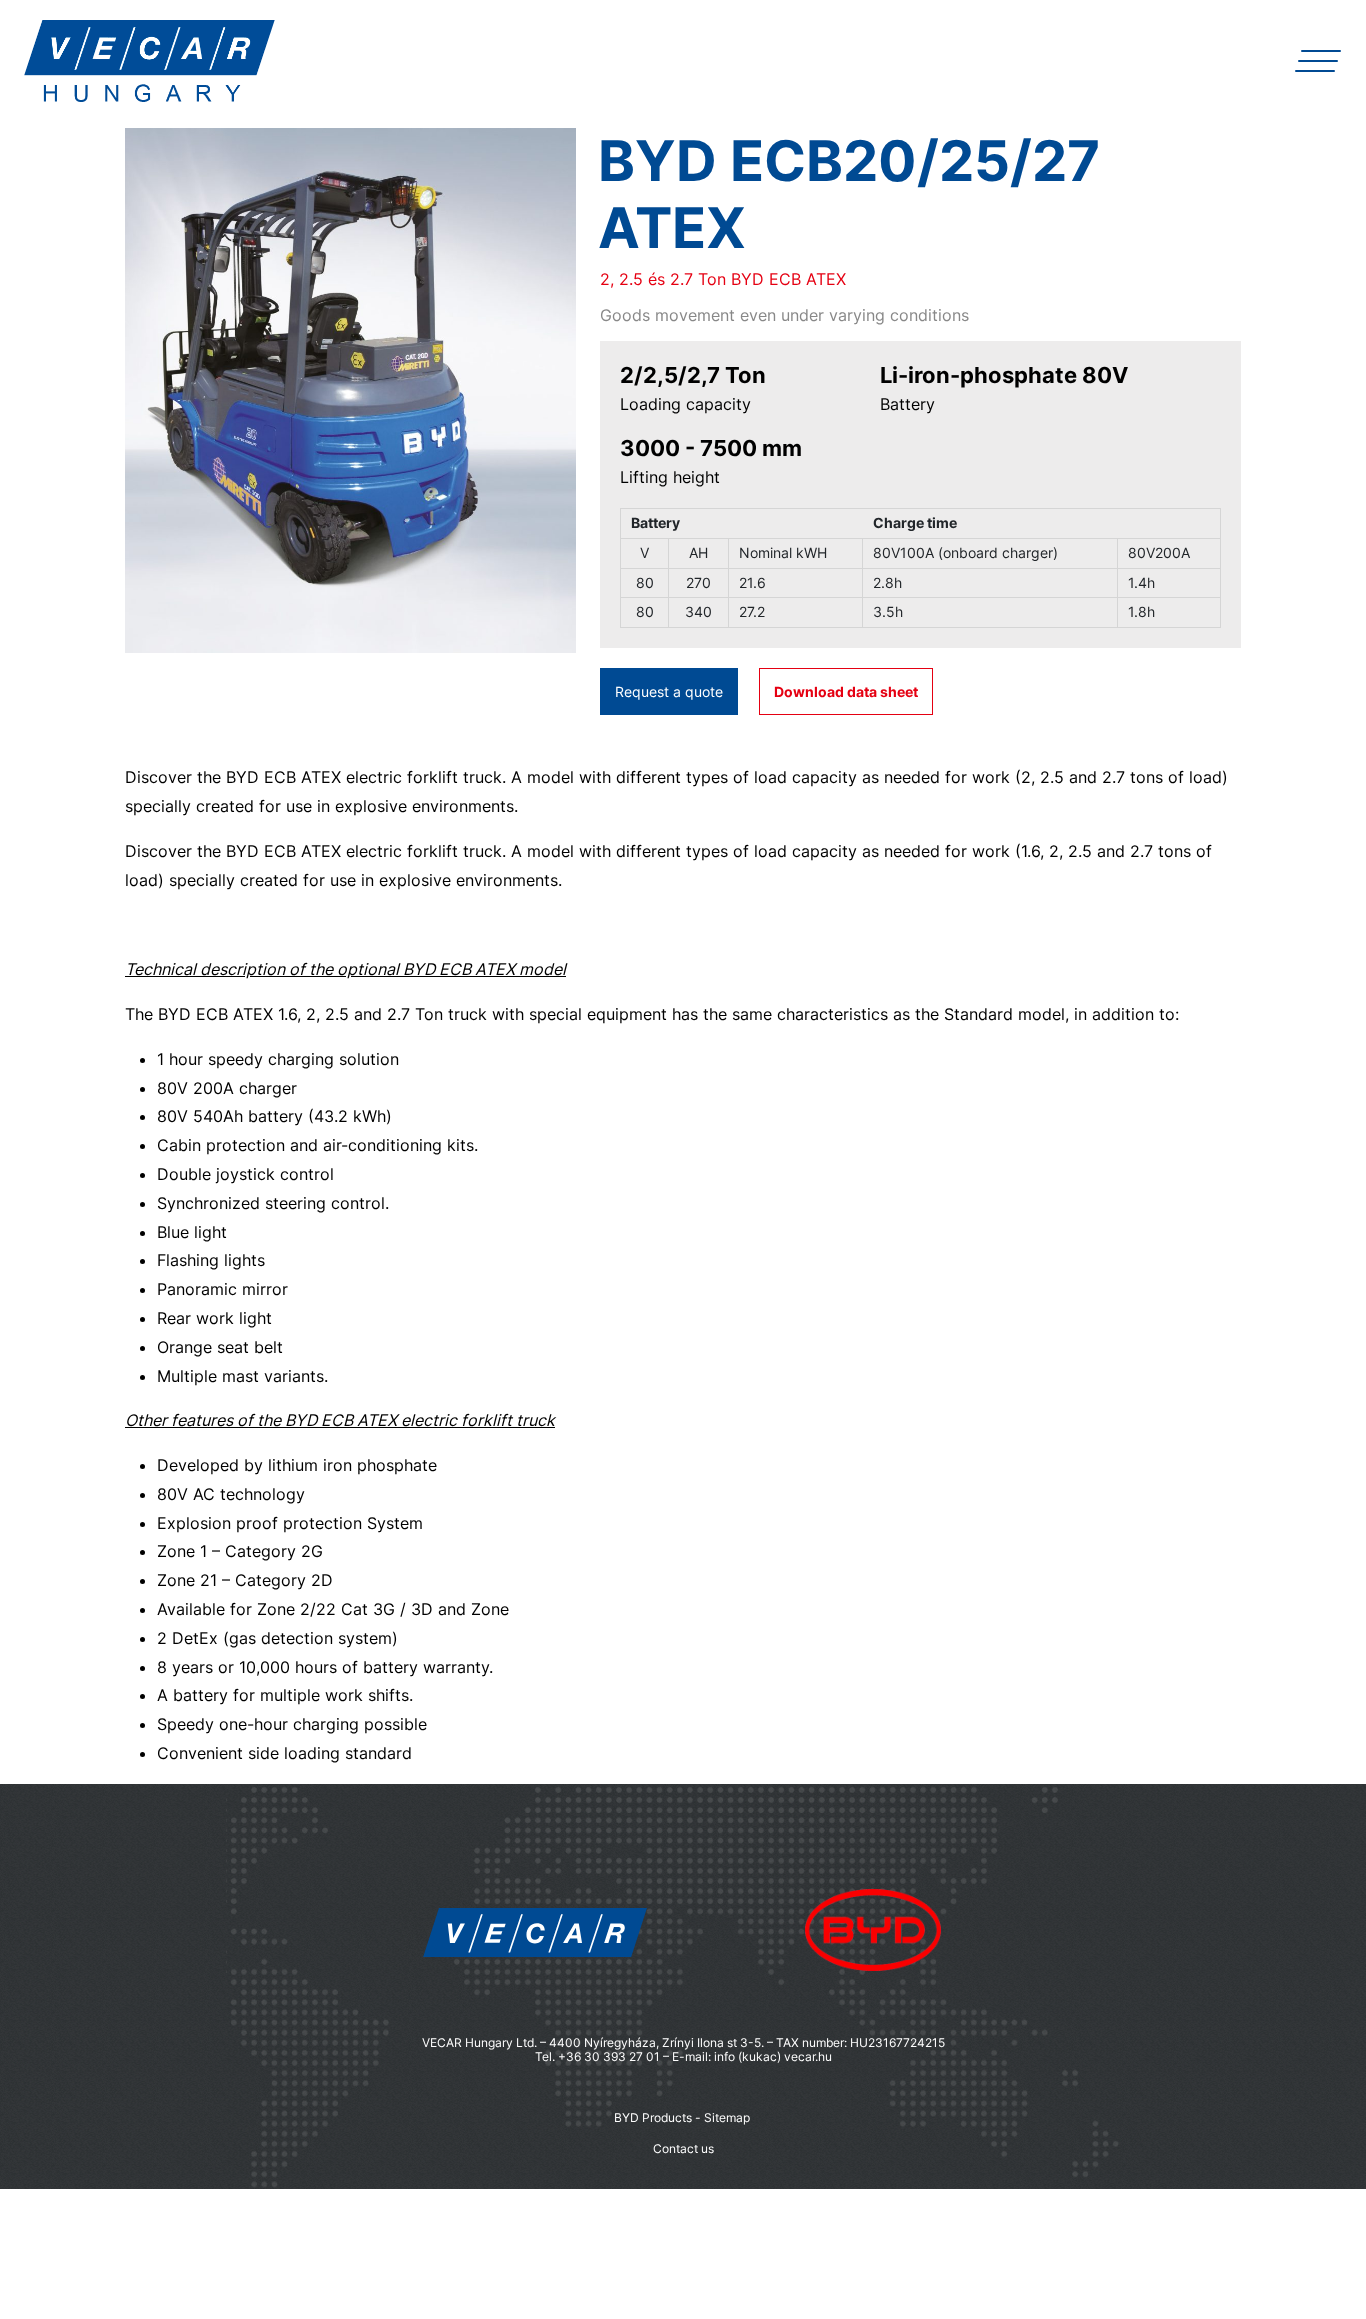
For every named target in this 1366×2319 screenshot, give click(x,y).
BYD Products (653, 2118)
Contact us (683, 2149)
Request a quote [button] (669, 691)
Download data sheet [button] (846, 691)
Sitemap (727, 2118)
